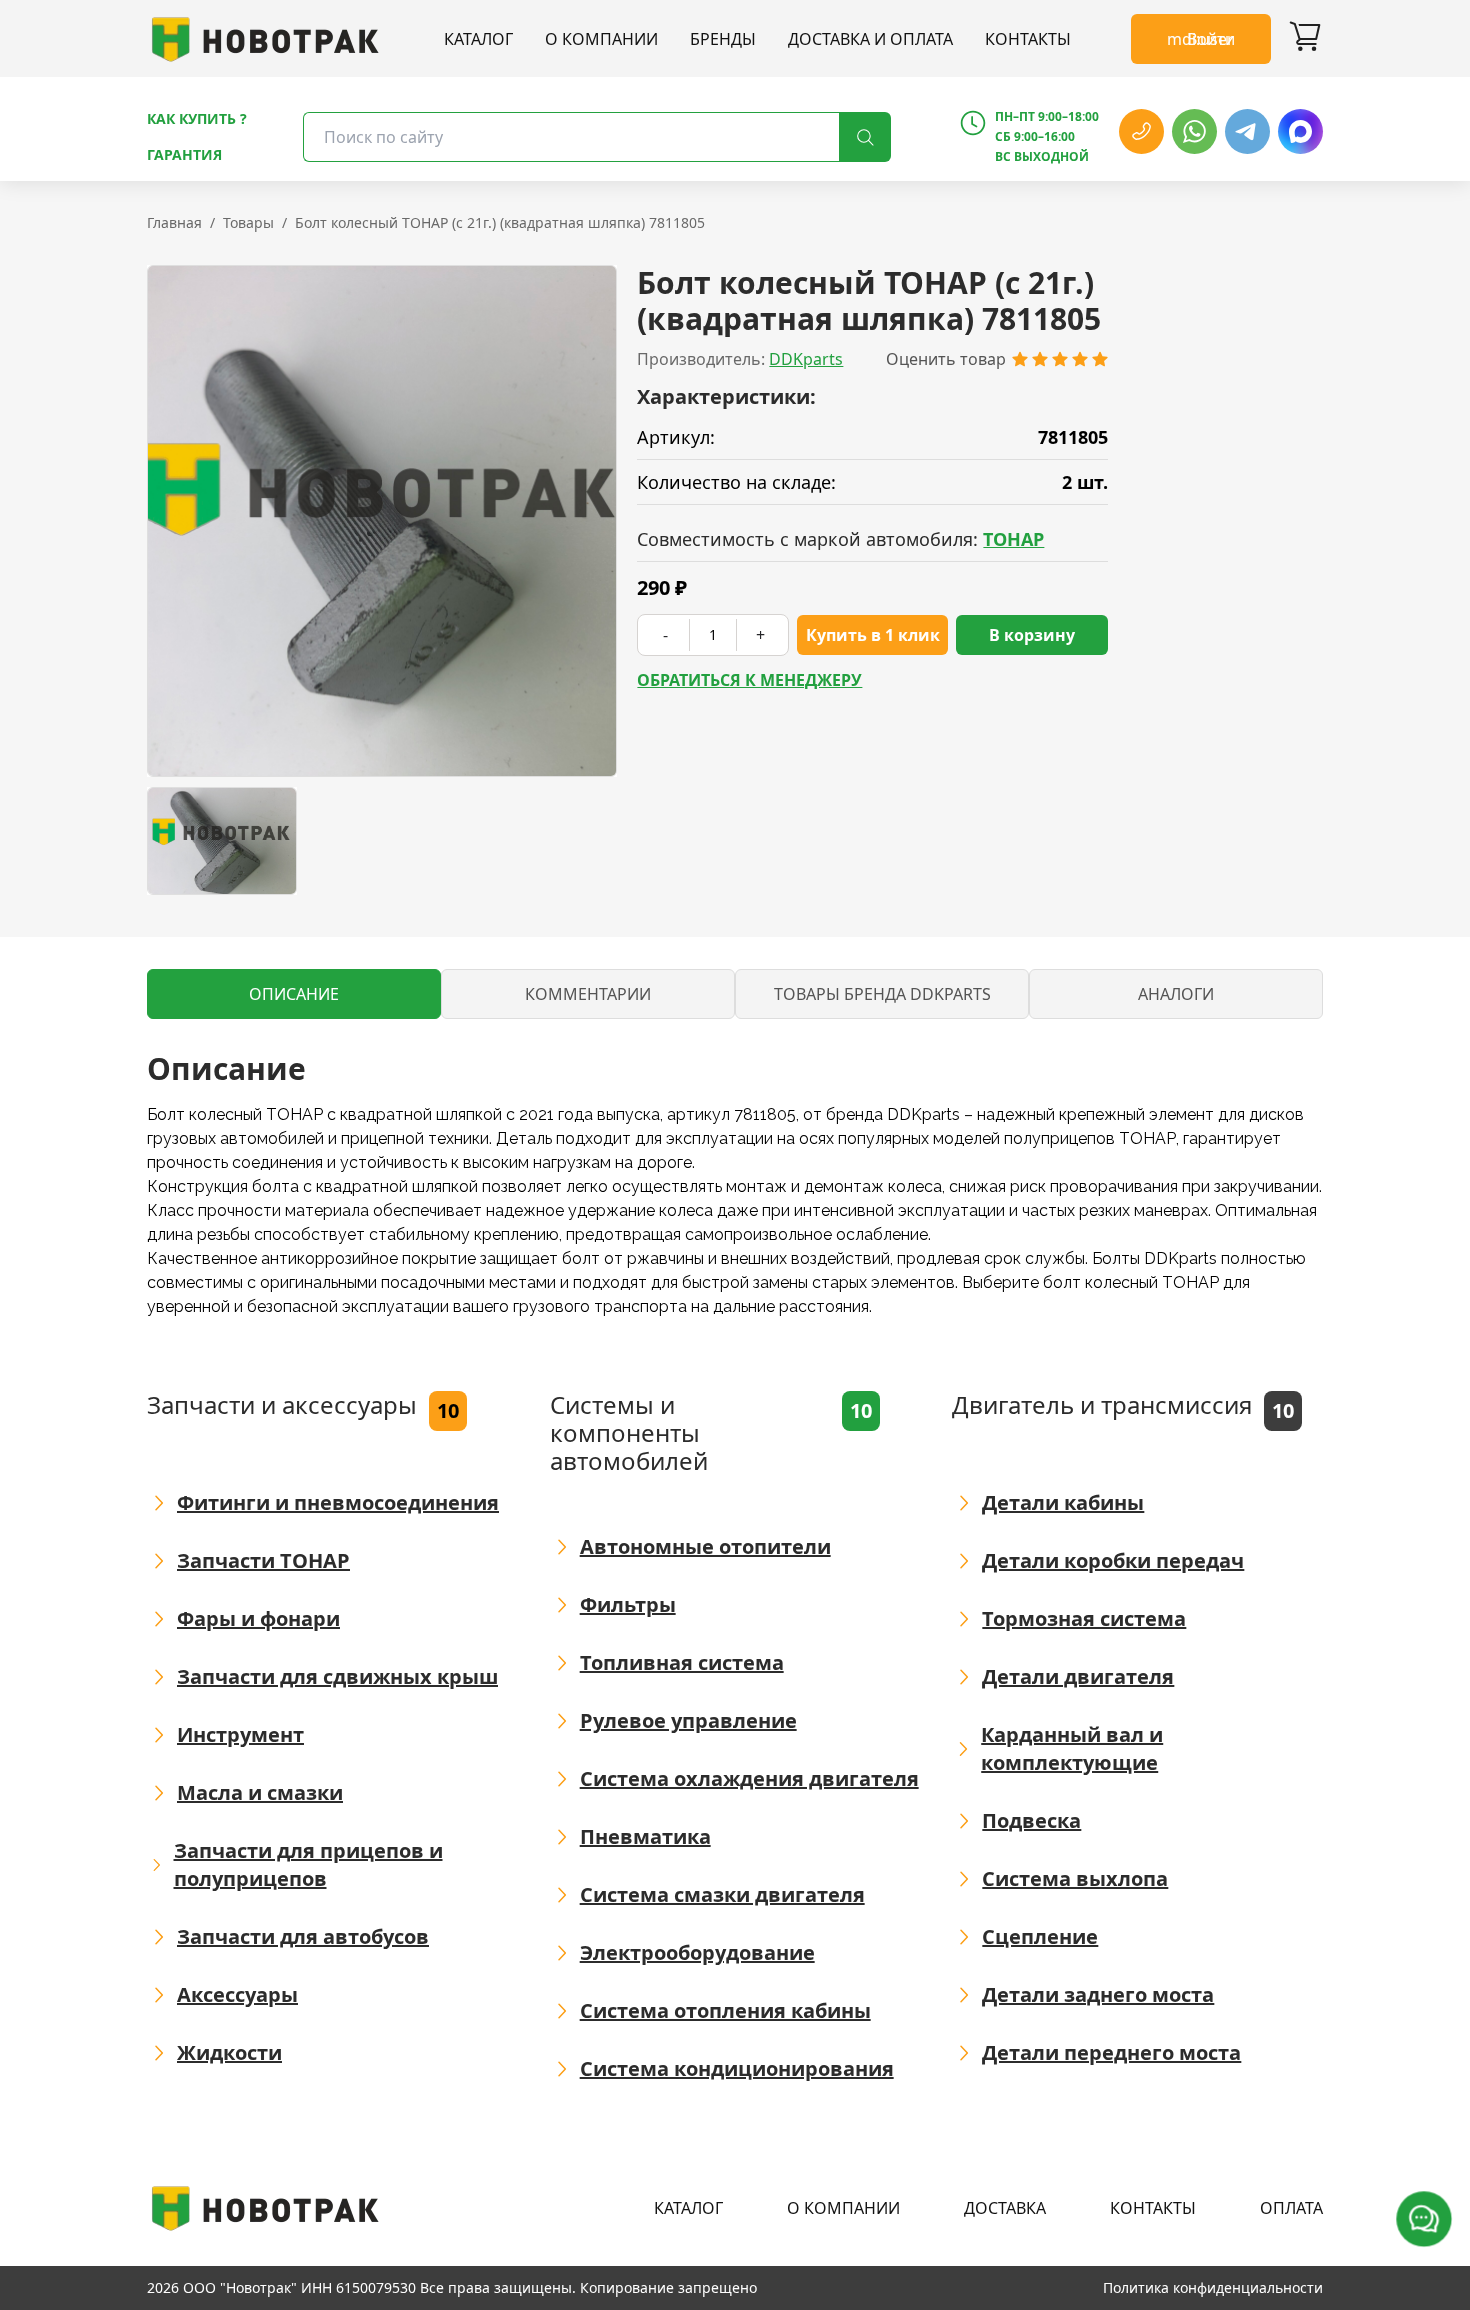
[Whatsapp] (1194, 131)
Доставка (1005, 2208)
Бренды (723, 39)
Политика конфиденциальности (1213, 2287)
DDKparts (806, 359)
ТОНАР (1013, 539)
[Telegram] (1247, 131)
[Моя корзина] (1305, 39)
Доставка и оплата (870, 39)
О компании (601, 39)
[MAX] (1300, 131)
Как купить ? (197, 118)
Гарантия (184, 154)
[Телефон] (1141, 131)
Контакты (1028, 39)
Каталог (478, 39)
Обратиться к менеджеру (749, 680)
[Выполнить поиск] (865, 137)
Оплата (1291, 2208)
